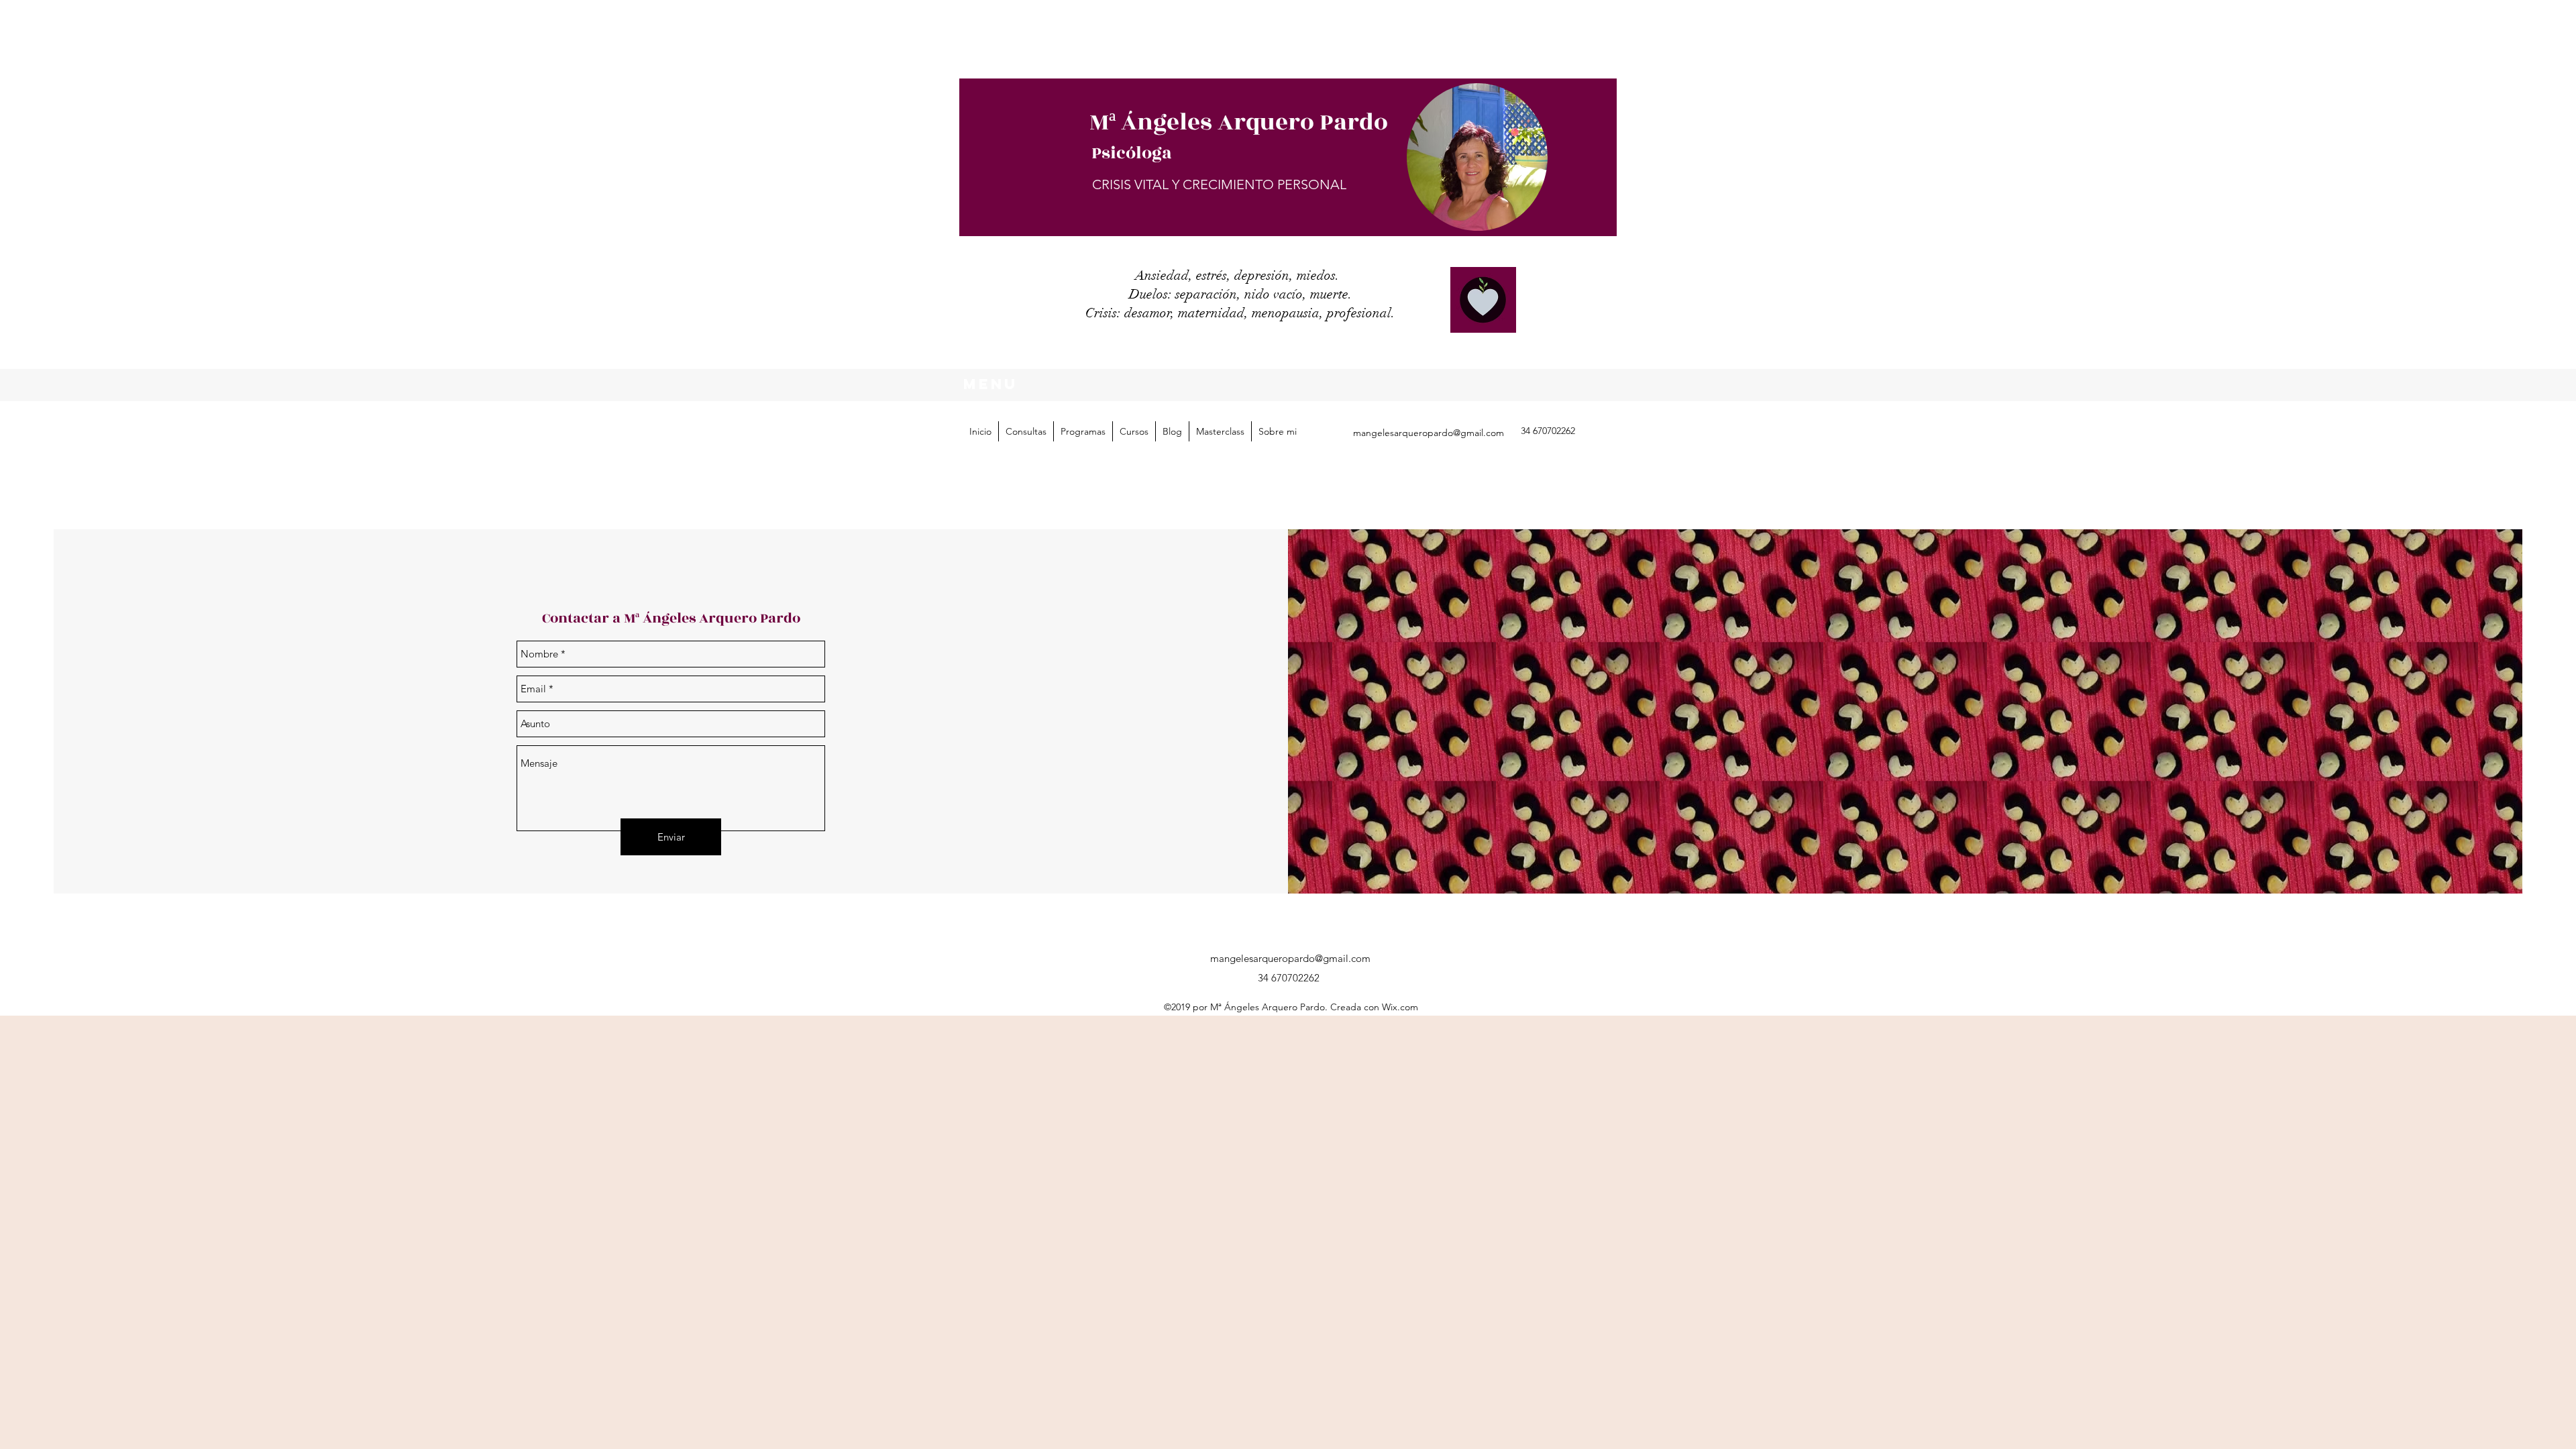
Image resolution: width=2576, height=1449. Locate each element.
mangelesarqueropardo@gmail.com (1429, 433)
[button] (1083, 431)
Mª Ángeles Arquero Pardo (1239, 122)
